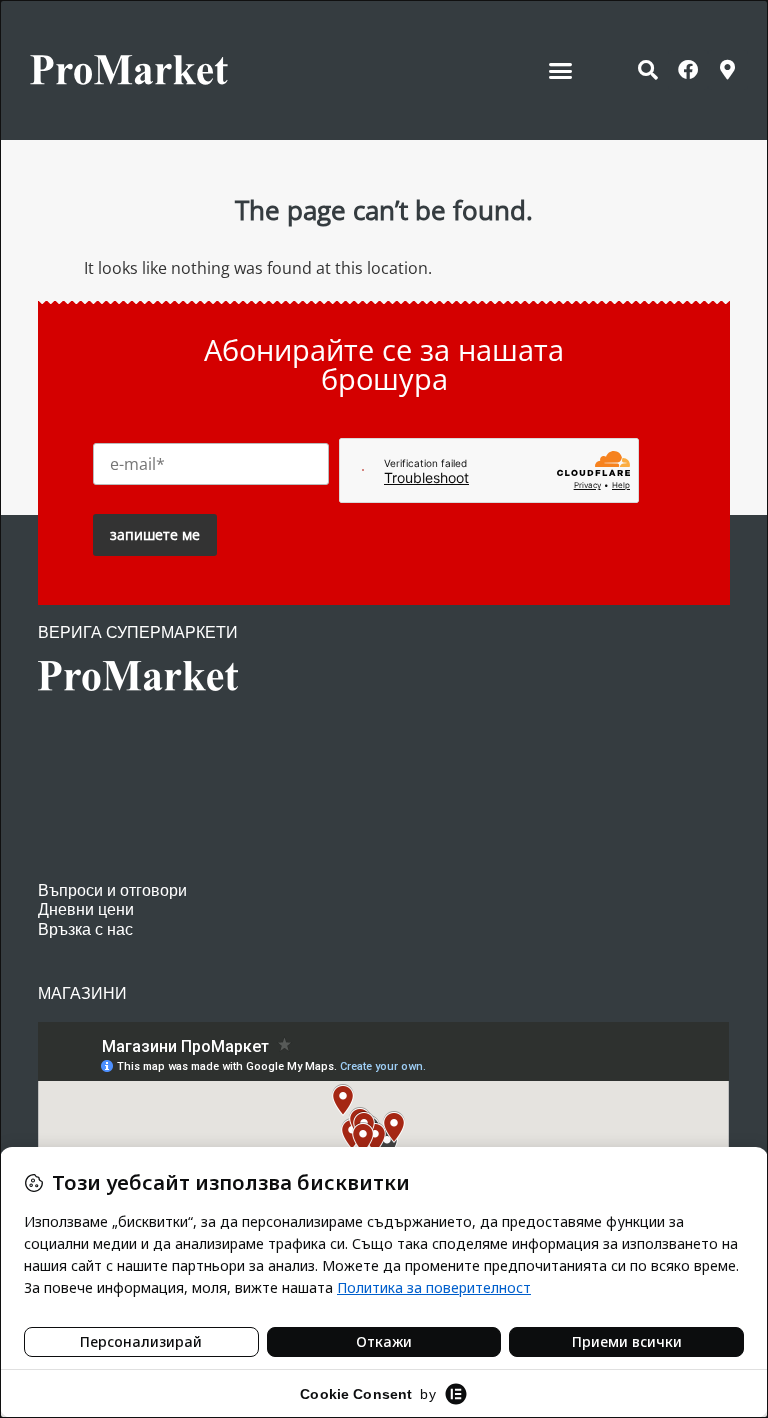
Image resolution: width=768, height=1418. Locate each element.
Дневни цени (86, 909)
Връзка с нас (85, 929)
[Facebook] (688, 70)
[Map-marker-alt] (728, 70)
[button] (561, 70)
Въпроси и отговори (112, 890)
